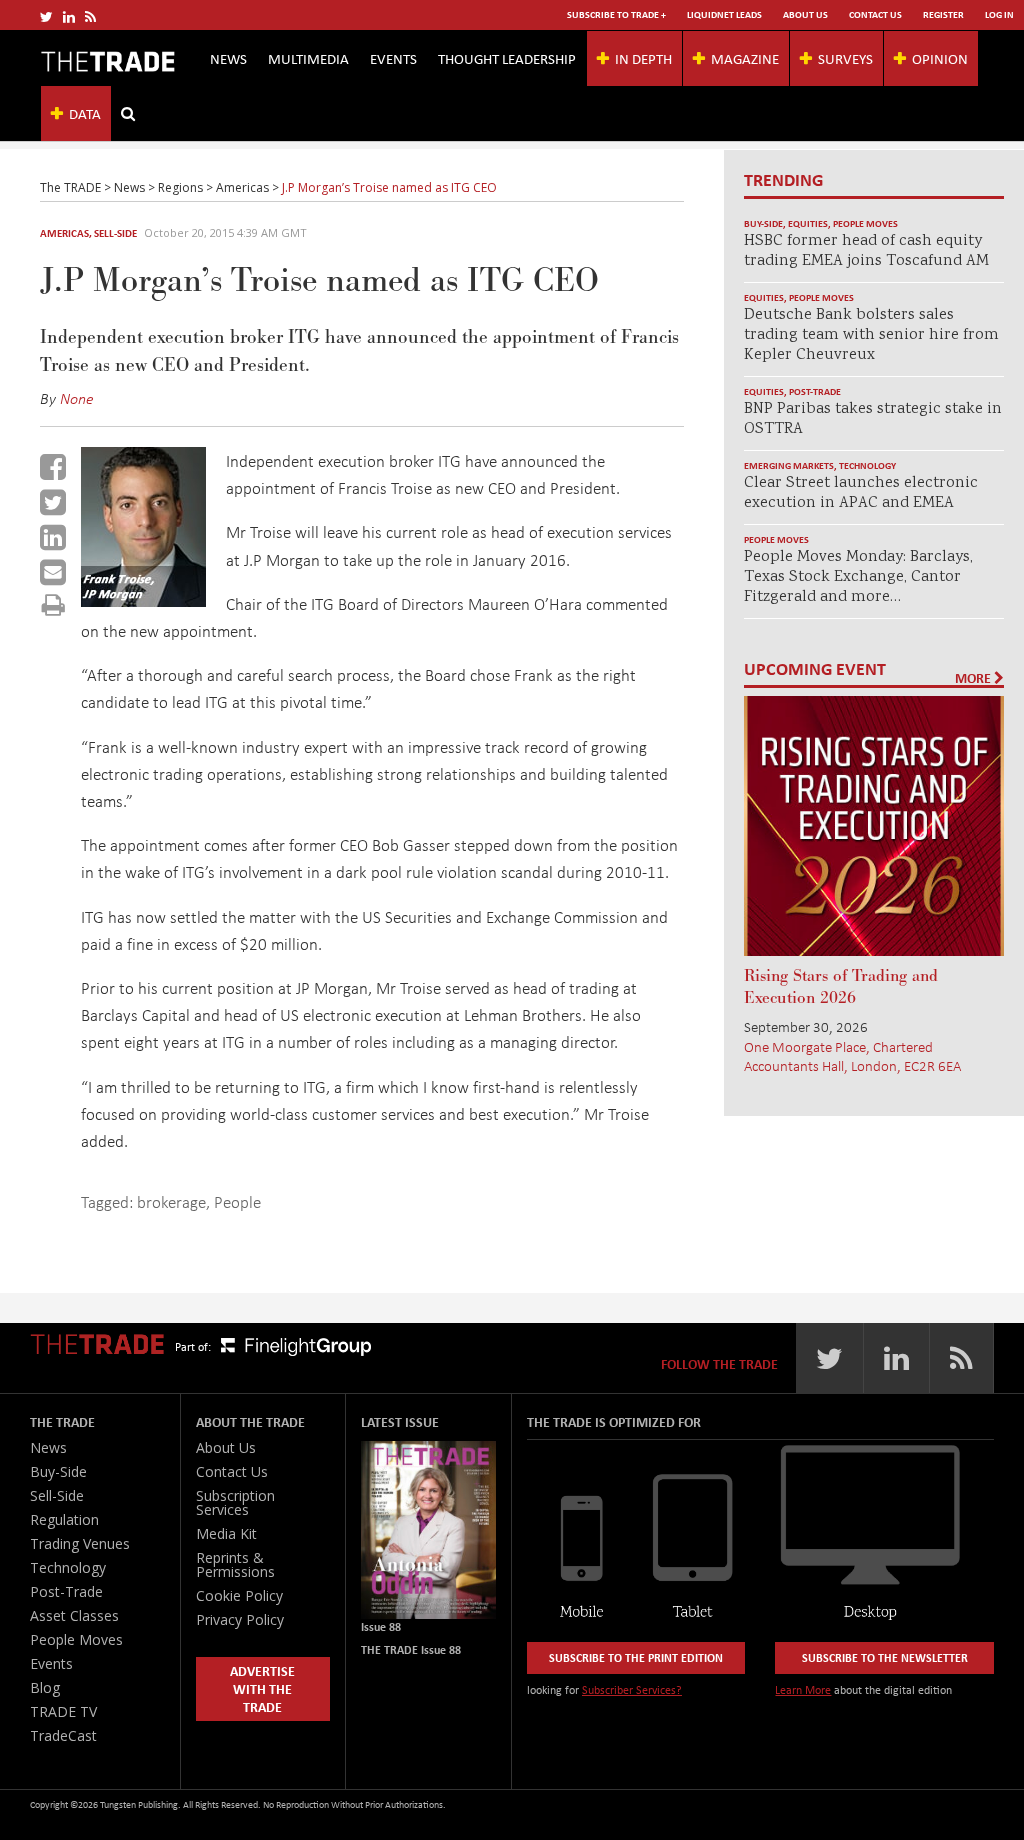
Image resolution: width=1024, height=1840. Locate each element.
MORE (974, 678)
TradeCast (63, 1735)
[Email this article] (53, 572)
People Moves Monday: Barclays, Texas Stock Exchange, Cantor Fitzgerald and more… (858, 577)
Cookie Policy (239, 1595)
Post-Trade (815, 391)
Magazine (745, 58)
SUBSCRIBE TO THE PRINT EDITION (636, 1657)
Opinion (940, 58)
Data (85, 113)
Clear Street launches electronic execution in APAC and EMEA (861, 493)
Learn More (803, 1689)
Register (943, 14)
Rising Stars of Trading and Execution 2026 (841, 987)
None (77, 398)
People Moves (865, 223)
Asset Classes (74, 1615)
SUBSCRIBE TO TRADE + (616, 14)
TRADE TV (63, 1711)
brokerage (171, 1201)
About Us (805, 14)
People (237, 1201)
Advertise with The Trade (262, 1688)
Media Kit (226, 1533)
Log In (999, 14)
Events (393, 58)
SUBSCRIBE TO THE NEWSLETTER (885, 1657)
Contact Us (875, 14)
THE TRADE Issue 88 (411, 1649)
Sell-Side (115, 233)
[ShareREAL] (148, 600)
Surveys (845, 58)
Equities (808, 223)
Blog (45, 1687)
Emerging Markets (789, 465)
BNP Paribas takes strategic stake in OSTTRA (873, 419)
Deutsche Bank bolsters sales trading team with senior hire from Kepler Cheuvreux (871, 335)
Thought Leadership (507, 58)
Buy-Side (763, 223)
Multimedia (308, 58)
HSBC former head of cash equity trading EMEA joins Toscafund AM (866, 251)
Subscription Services (235, 1502)
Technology (867, 465)
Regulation (64, 1519)
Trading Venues (80, 1543)
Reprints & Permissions (235, 1564)
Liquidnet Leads (724, 14)
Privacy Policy (240, 1619)
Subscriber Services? (632, 1689)
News (228, 58)
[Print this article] (53, 604)
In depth (643, 58)
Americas (64, 233)
